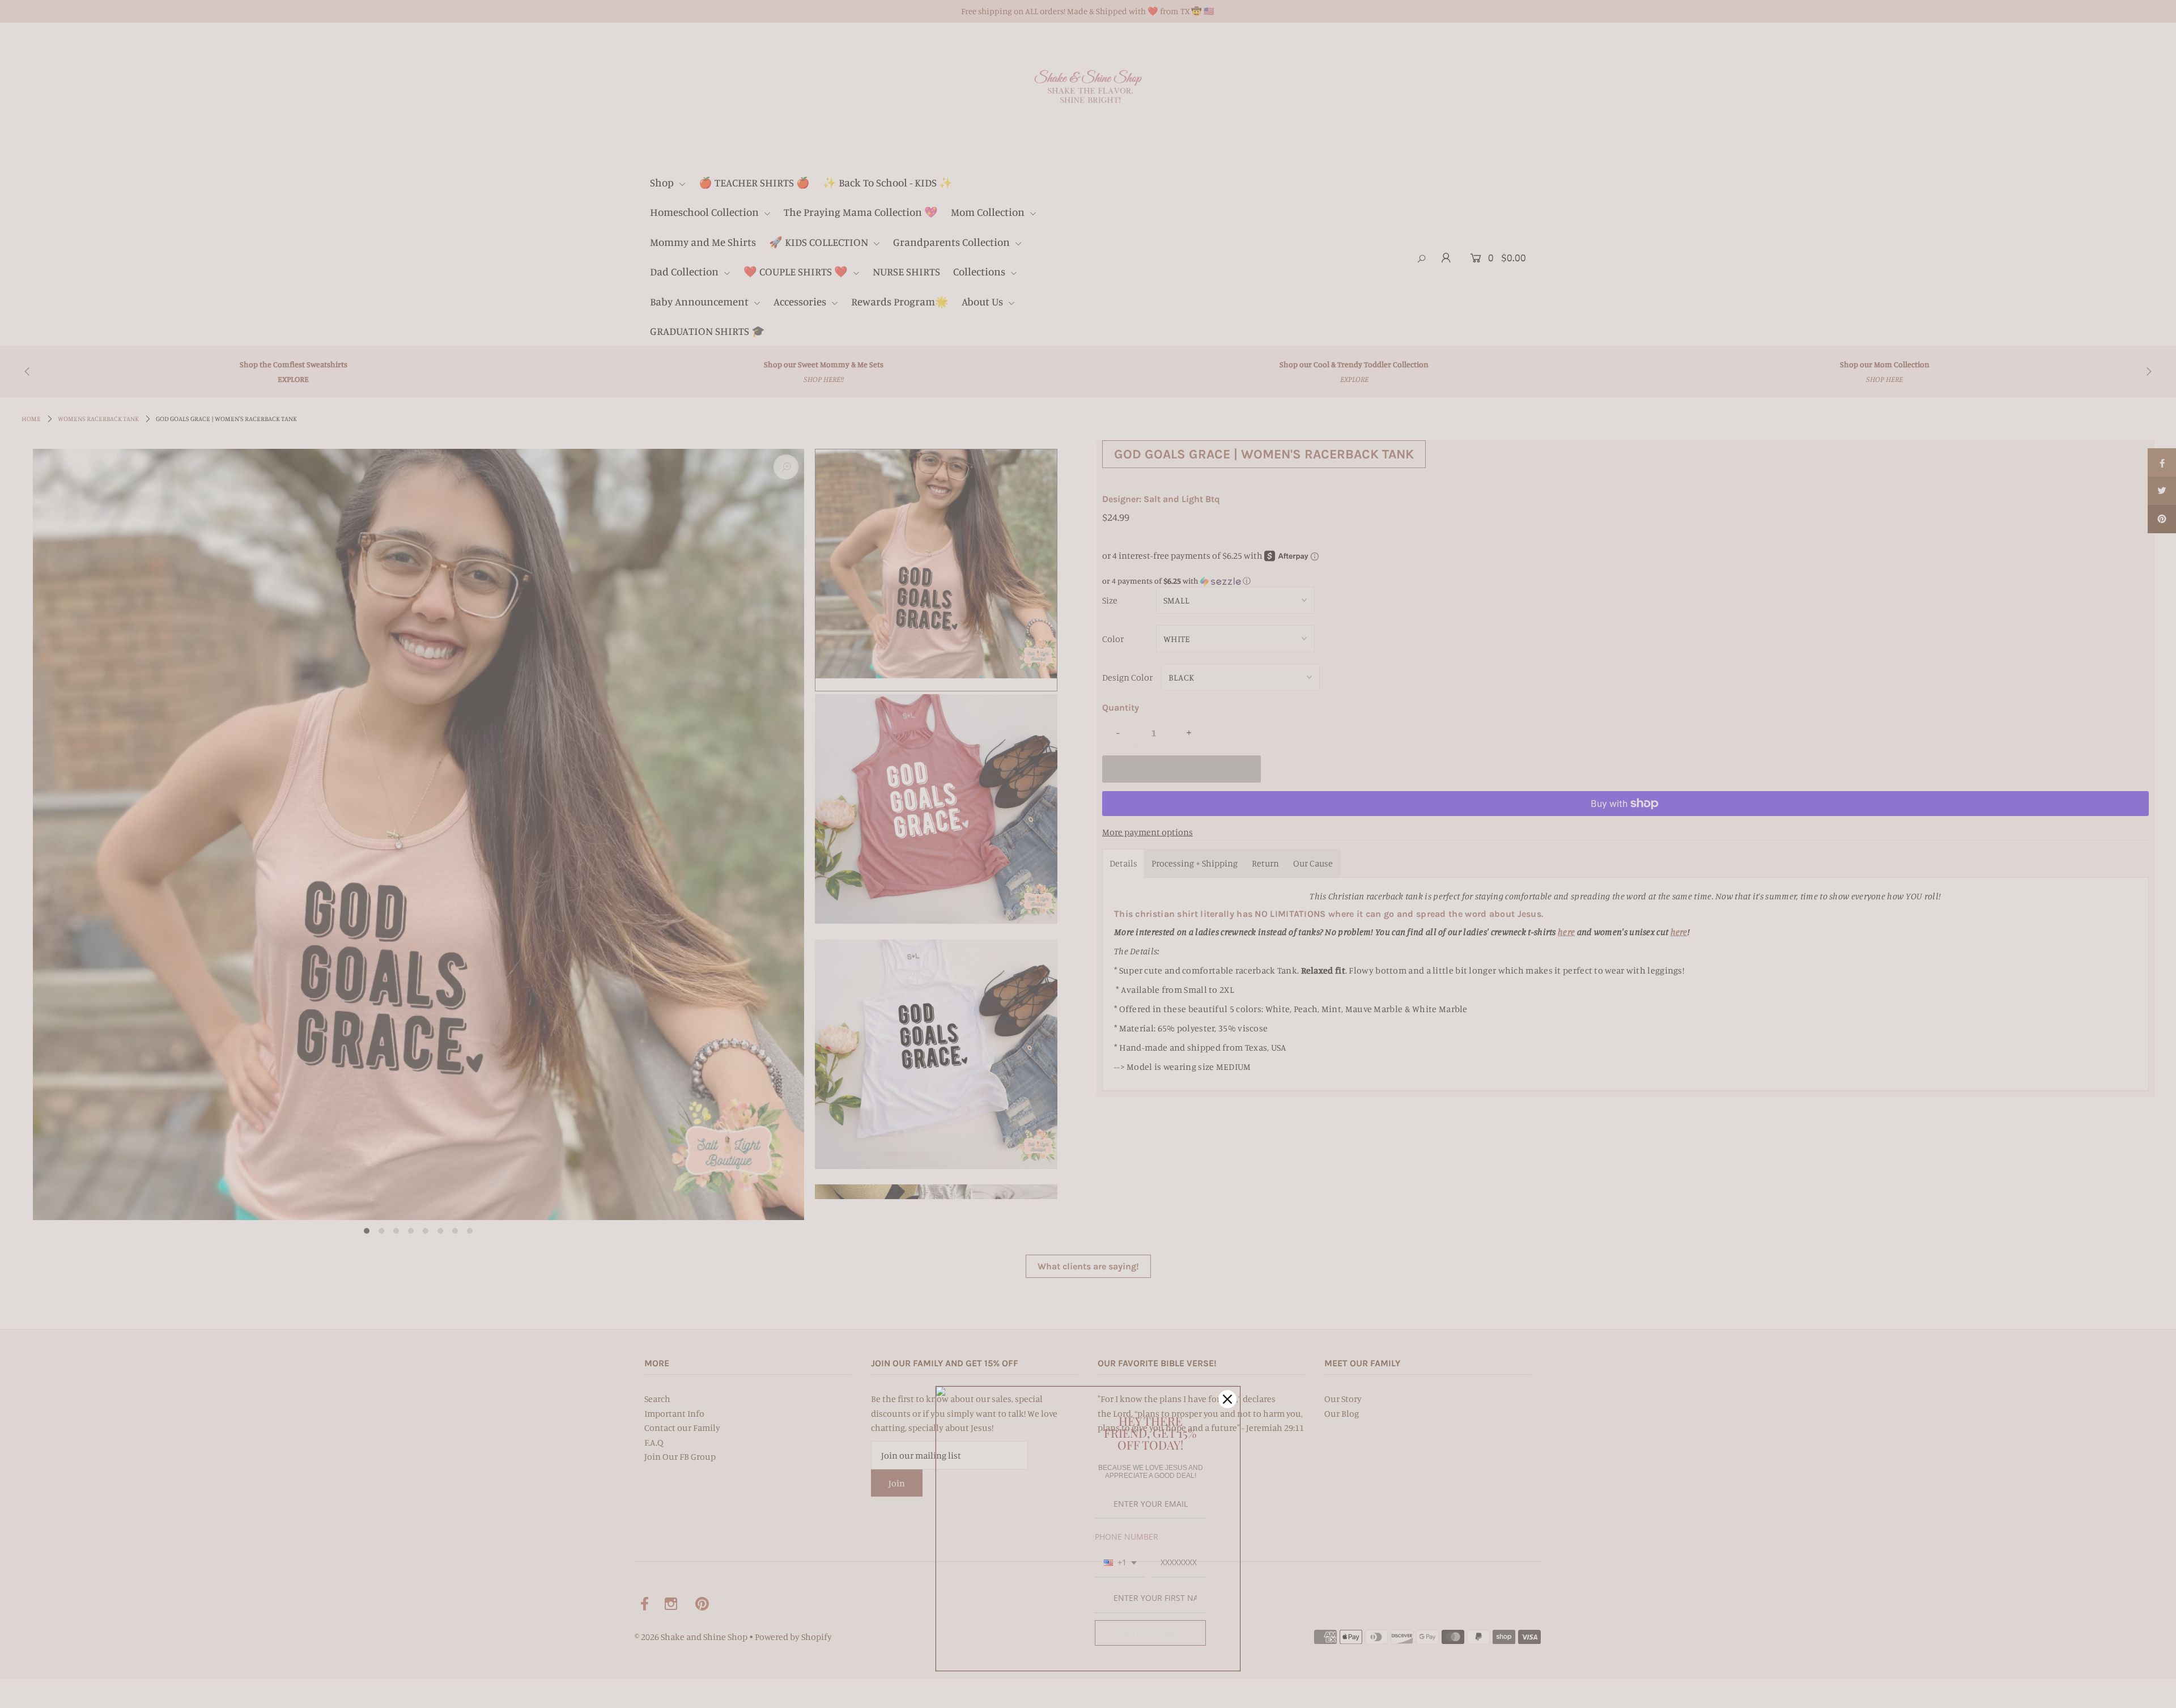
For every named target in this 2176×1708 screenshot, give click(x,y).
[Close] (1227, 1399)
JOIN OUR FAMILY (1151, 1633)
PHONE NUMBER (1127, 1537)
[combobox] (1120, 1563)
